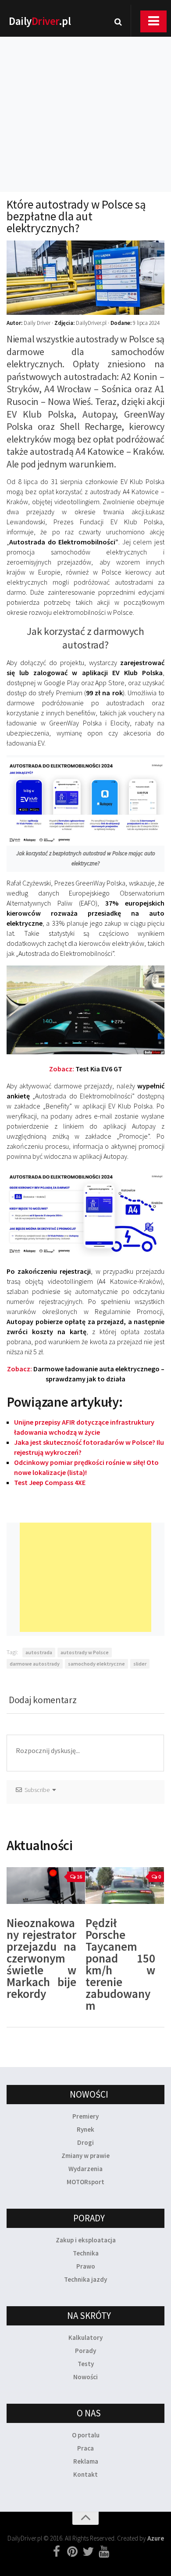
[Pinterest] (72, 2552)
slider (140, 1664)
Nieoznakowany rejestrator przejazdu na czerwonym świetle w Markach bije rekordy (41, 1958)
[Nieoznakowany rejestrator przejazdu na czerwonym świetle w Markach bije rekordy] (46, 1886)
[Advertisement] (85, 103)
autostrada (39, 1652)
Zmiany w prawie (85, 2156)
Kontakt (85, 2474)
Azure (156, 2538)
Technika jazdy (85, 2279)
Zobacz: (86, 1069)
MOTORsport (85, 2182)
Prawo (86, 2266)
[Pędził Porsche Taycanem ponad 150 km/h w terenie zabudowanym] (125, 1886)
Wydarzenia (85, 2169)
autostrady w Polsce (85, 1652)
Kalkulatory (85, 2337)
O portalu (86, 2435)
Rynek (85, 2129)
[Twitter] (88, 2552)
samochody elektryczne (96, 1664)
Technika (86, 2253)
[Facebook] (57, 2552)
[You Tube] (104, 2552)
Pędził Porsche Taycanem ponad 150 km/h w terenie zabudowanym (120, 1964)
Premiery (85, 2116)
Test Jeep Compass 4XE (50, 1482)
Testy (86, 2364)
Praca (85, 2448)
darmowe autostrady (35, 1664)
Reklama (86, 2461)
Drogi (85, 2142)
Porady (85, 2351)
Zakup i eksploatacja (86, 2240)
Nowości (85, 2377)
